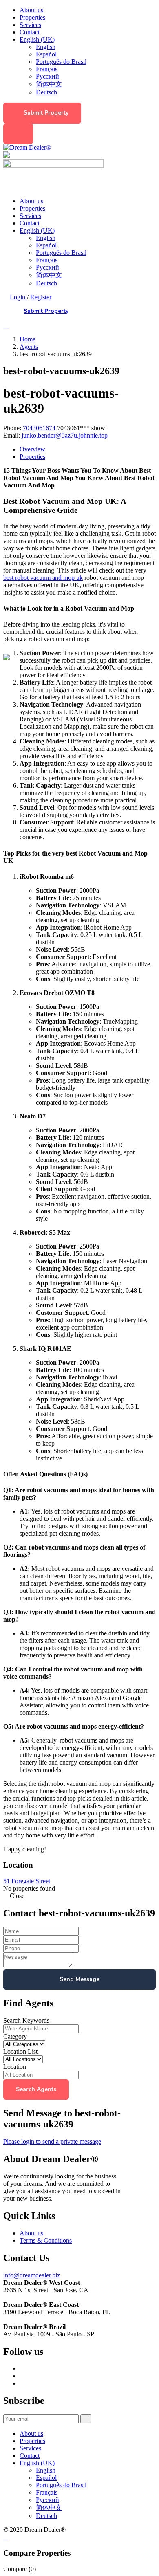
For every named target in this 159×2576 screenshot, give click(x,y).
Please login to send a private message (52, 2141)
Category (15, 2036)
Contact (30, 32)
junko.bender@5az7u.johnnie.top (65, 435)
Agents (29, 347)
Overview (32, 449)
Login (18, 297)
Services (30, 25)
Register (41, 297)
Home (28, 339)
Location (15, 2067)
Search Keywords (26, 2020)
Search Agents (36, 2089)
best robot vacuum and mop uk (43, 578)
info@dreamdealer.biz (32, 2275)
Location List (20, 2052)
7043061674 (39, 428)
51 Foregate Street (27, 1881)
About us (31, 10)
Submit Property (46, 113)
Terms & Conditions (46, 2240)
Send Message (79, 1979)
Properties (32, 17)
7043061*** (81, 428)
